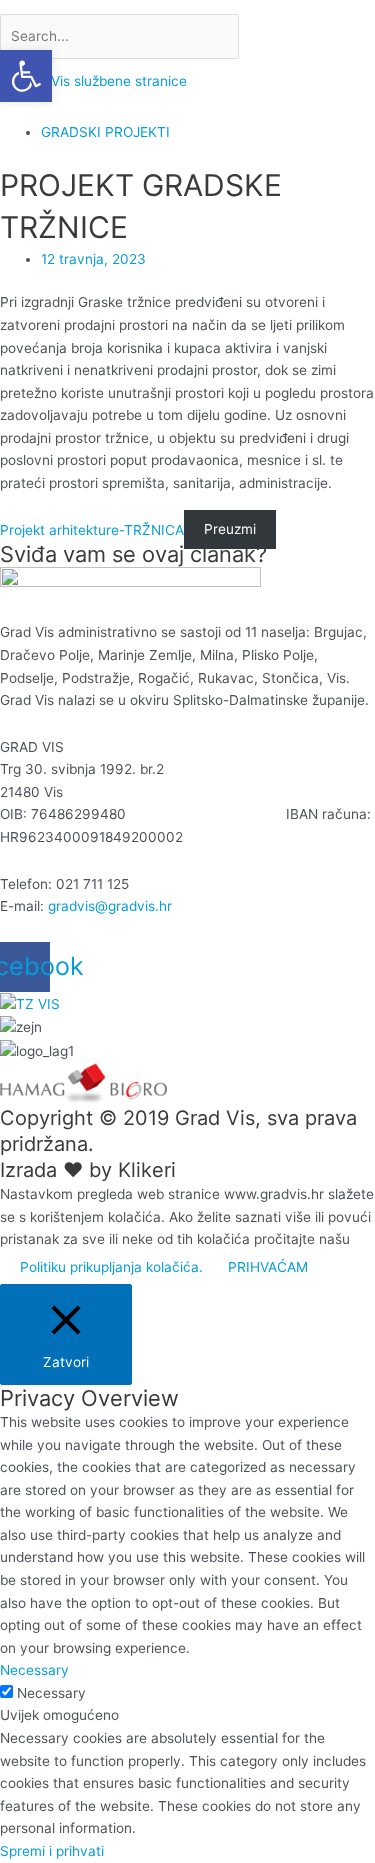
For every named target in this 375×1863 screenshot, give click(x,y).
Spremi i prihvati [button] (52, 1851)
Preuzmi (230, 530)
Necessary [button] (34, 1670)
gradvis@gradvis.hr (110, 906)
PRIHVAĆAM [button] (268, 1267)
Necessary (51, 1693)
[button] (26, 76)
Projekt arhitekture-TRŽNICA (92, 530)
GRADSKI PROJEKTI (105, 132)
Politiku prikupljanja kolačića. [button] (111, 1267)
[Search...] (121, 36)
